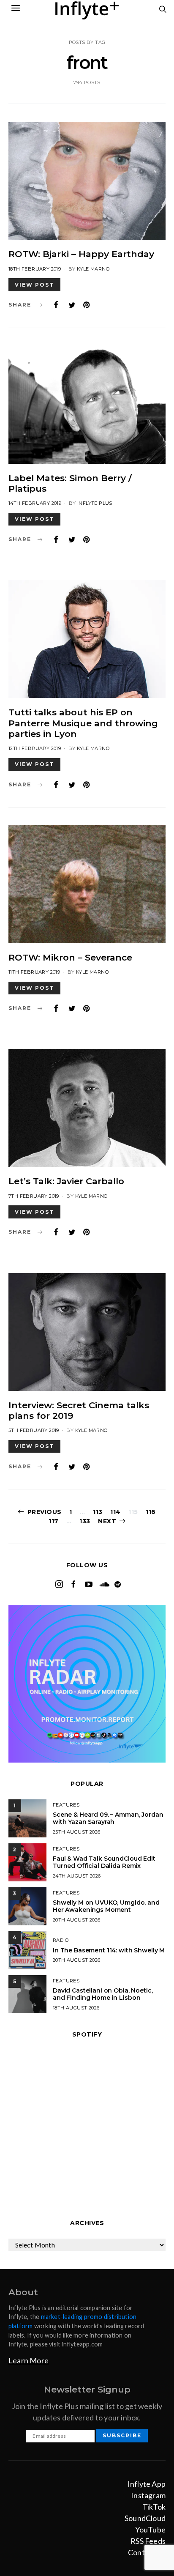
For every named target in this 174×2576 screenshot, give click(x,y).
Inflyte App (147, 2484)
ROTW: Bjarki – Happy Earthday (81, 254)
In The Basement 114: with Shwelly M (109, 1950)
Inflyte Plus (95, 503)
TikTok (154, 2507)
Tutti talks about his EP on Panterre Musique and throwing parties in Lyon (83, 723)
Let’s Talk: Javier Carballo (66, 1181)
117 (54, 1521)
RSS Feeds (148, 2541)
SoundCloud (145, 2518)
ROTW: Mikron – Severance (70, 957)
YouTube (150, 2529)
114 (116, 1512)
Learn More (29, 2360)
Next (107, 1521)
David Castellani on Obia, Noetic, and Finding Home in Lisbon (103, 1994)
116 (151, 1512)
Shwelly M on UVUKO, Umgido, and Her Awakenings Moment (106, 1906)
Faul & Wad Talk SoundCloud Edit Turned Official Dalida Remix (104, 1862)
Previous (45, 1512)
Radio (61, 1940)
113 (98, 1512)
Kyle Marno (93, 269)
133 (85, 1521)
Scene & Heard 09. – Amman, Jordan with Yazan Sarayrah (108, 1818)
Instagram (148, 2495)
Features (66, 1805)
